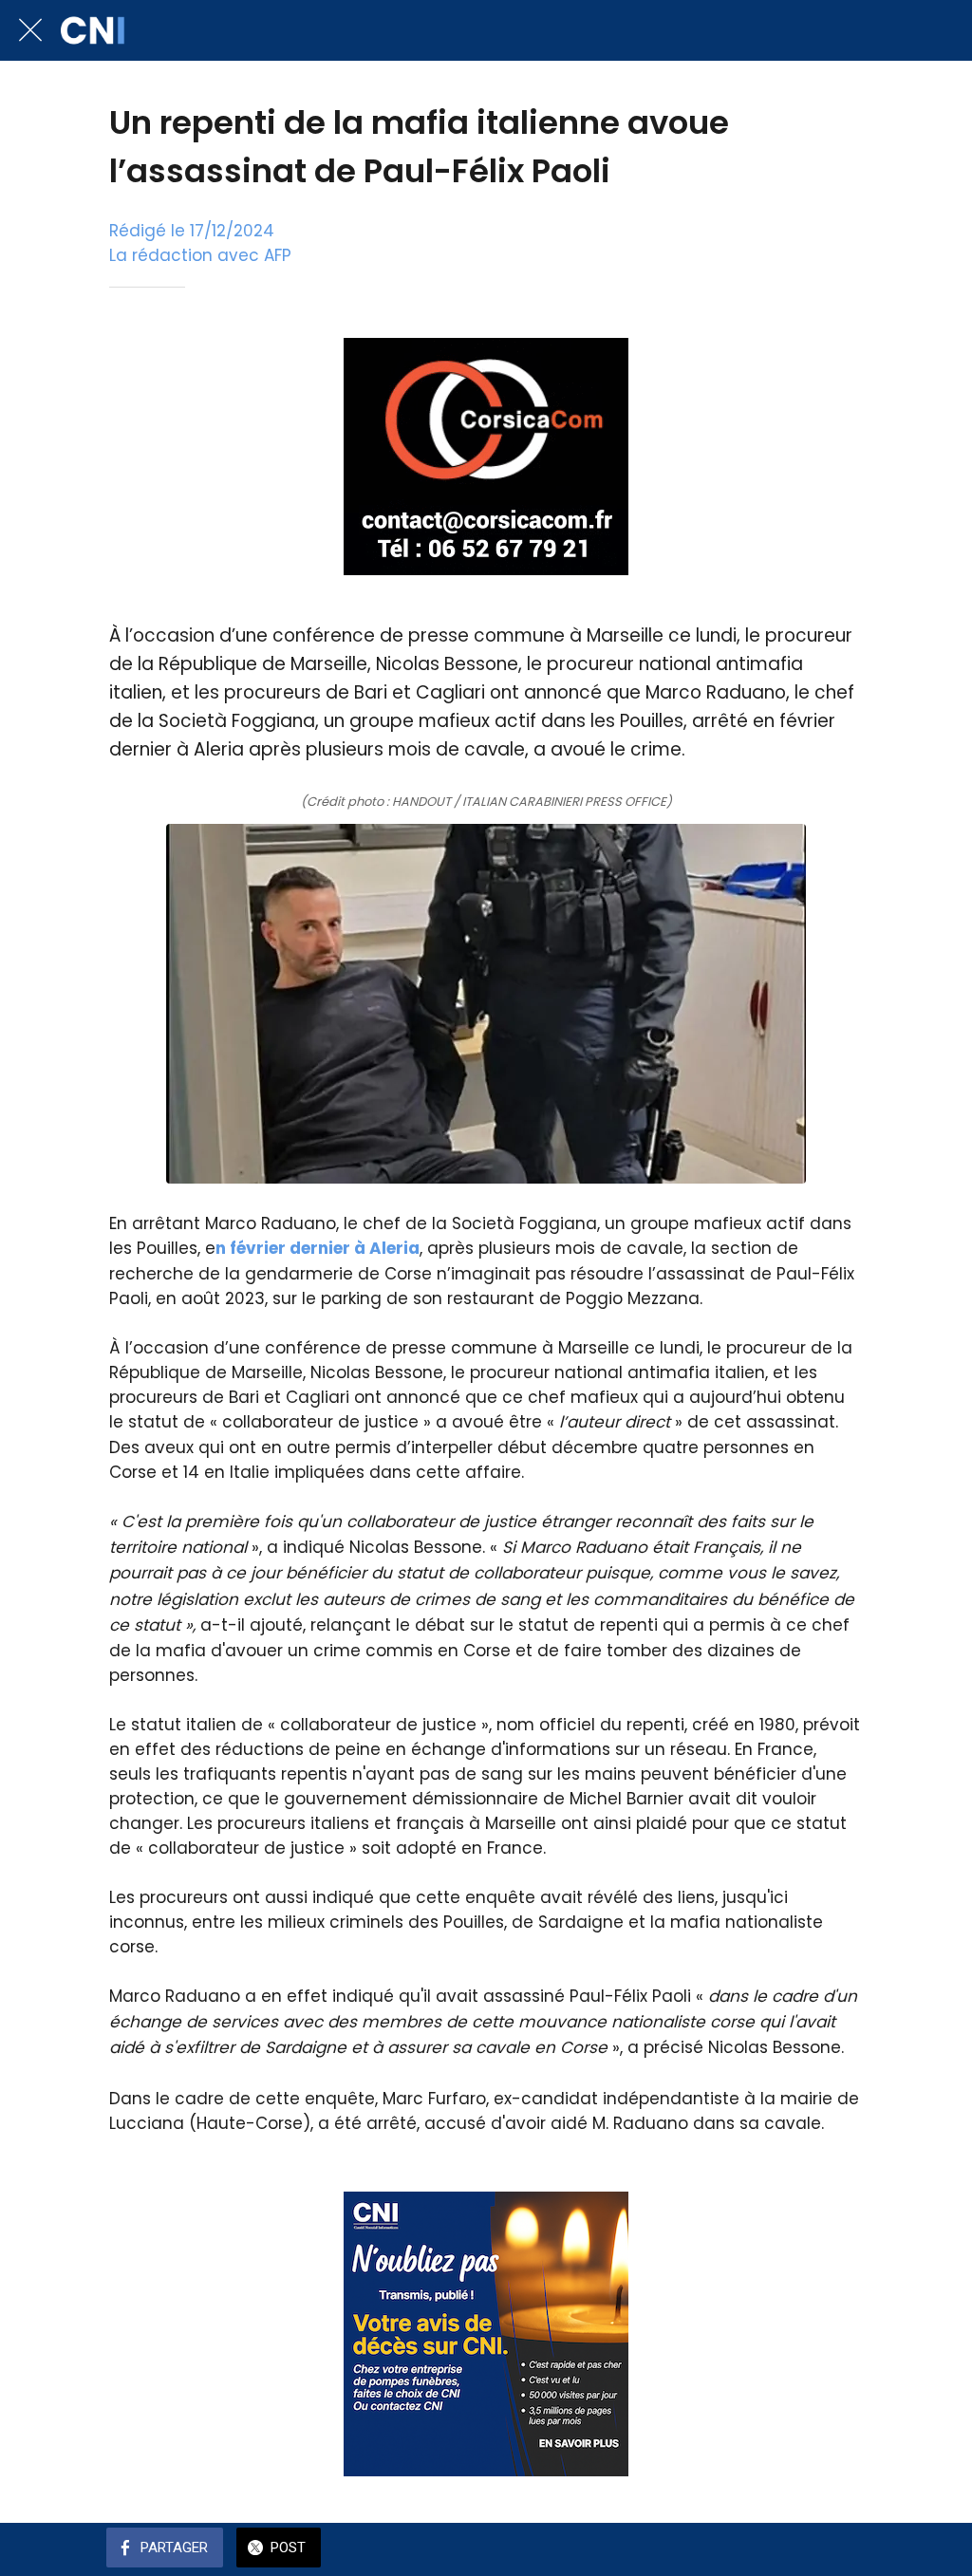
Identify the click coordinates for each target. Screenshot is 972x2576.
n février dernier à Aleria (318, 1248)
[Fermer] (30, 30)
